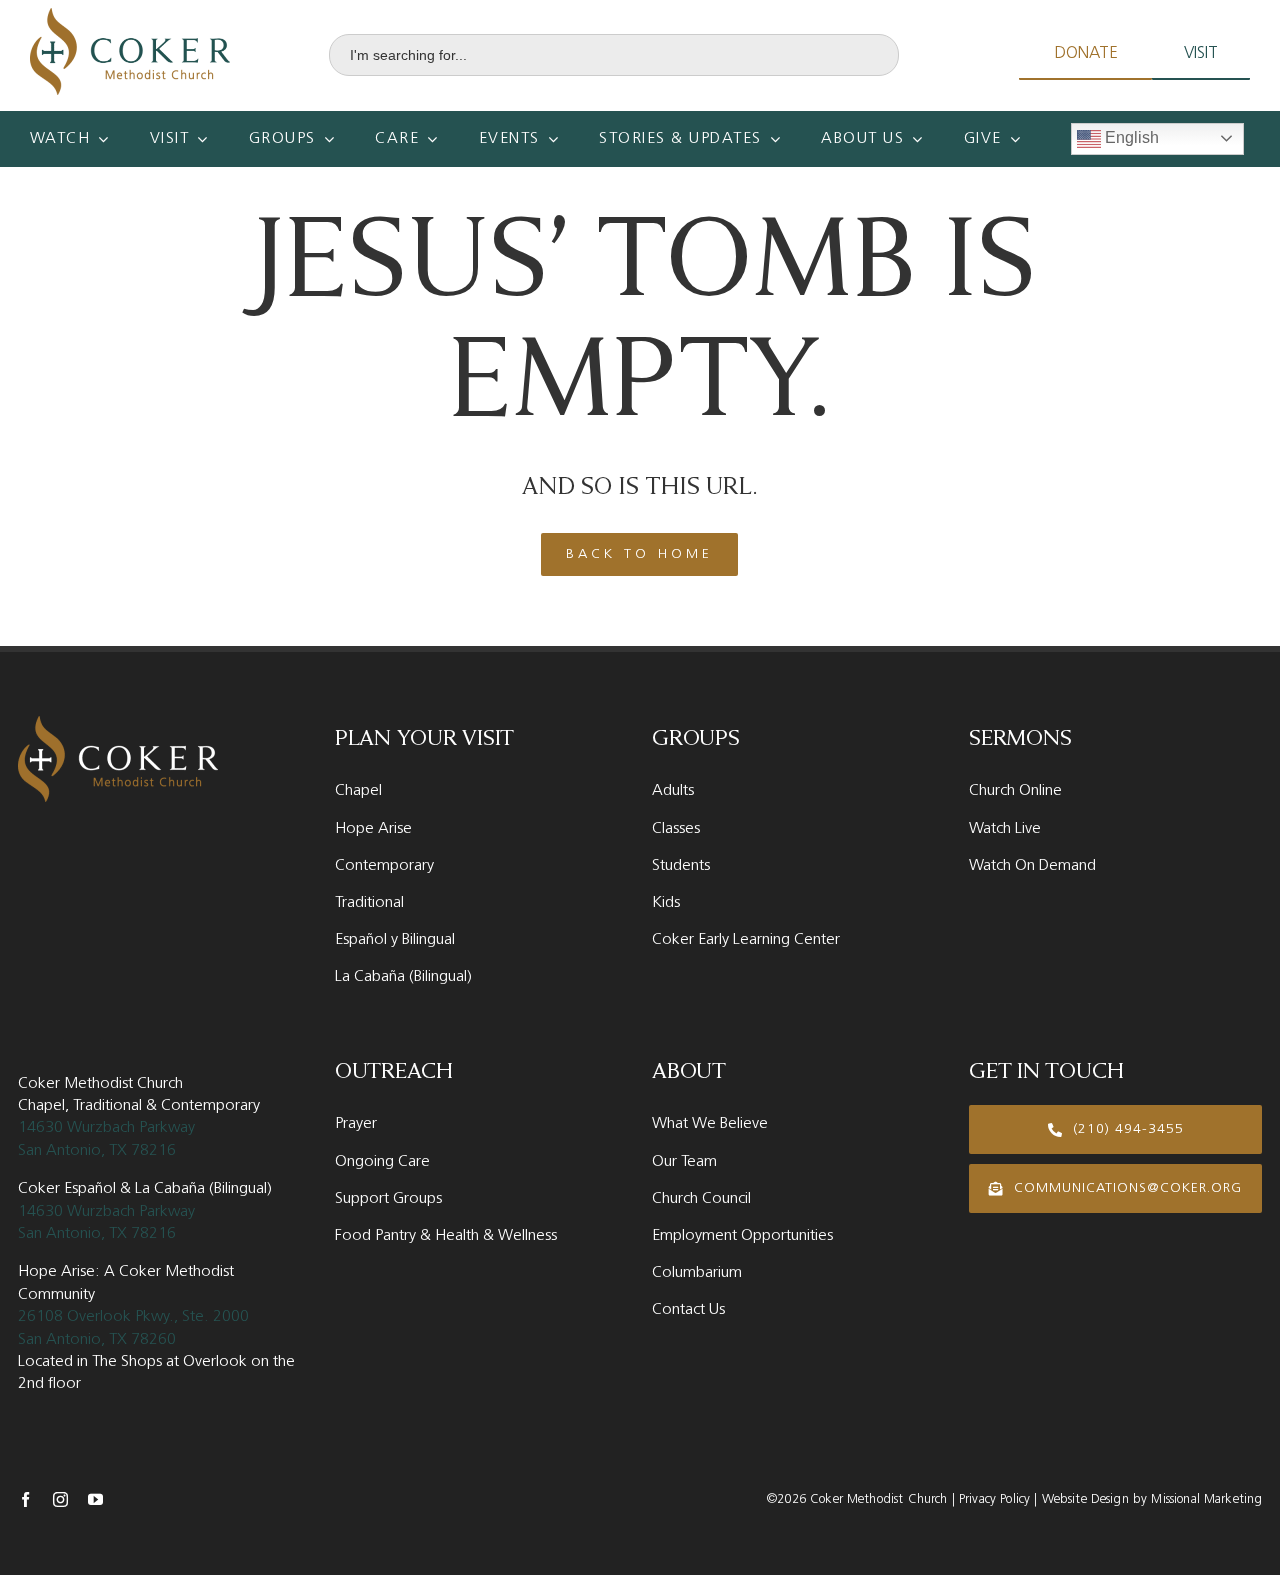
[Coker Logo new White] (118, 723)
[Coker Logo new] (130, 15)
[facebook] (25, 1499)
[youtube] (95, 1499)
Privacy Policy (992, 1499)
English (1130, 137)
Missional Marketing (1206, 1499)
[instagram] (60, 1499)
